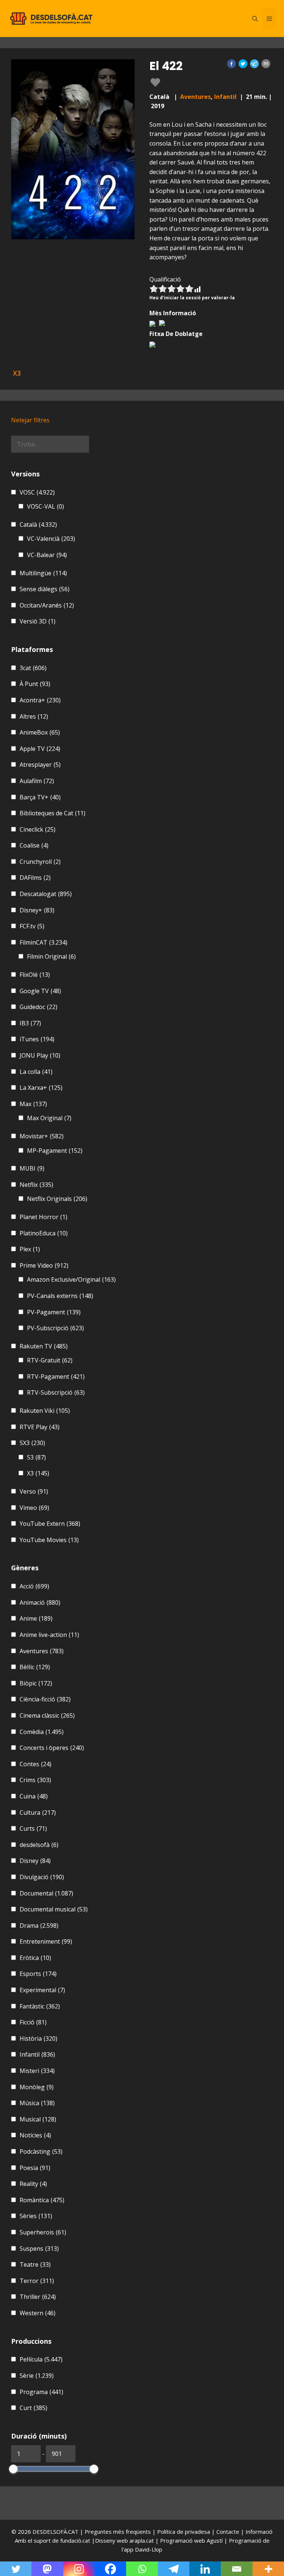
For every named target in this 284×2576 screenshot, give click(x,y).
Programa (41, 2392)
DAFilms (35, 878)
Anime (36, 1618)
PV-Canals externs (60, 1296)
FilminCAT (43, 942)
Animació (40, 1602)
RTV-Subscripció (56, 1392)
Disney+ (37, 910)
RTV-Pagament (56, 1377)
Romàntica (42, 2200)
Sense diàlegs (45, 589)
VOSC (37, 492)
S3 (36, 1457)
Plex (30, 1249)
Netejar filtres (30, 420)
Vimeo (34, 1508)
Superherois (43, 2232)
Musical (38, 2119)
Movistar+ (42, 1136)
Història (38, 2038)
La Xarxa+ (41, 1088)
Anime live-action (49, 1635)
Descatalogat (46, 894)
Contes (35, 1764)
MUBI (32, 1168)
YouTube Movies (49, 1540)
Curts (33, 1828)
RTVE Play (40, 1427)
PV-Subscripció (55, 1328)
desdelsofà (39, 1845)
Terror (37, 2281)
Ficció (33, 2022)
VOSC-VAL (45, 506)
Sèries (36, 2216)
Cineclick (38, 829)
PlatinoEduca (44, 1233)
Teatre (35, 2264)
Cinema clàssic (47, 1715)
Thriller (38, 2297)
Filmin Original (51, 956)
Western (38, 2313)
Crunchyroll (40, 862)
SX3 (32, 1443)
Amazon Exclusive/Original (71, 1279)
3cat (33, 668)
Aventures (195, 97)
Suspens (39, 2249)
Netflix (36, 1185)
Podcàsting (41, 2151)
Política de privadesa (184, 2532)
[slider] (13, 2469)
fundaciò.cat (75, 2540)
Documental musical (54, 1909)
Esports (38, 1974)
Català (38, 525)
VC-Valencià (51, 539)
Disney (35, 1861)
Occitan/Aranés (47, 605)
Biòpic (36, 1683)
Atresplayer (40, 765)
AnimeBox (40, 732)
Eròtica (35, 1958)
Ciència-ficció (45, 1699)
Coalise (34, 845)
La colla (36, 1072)
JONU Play (40, 1055)
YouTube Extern (50, 1524)
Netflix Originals (57, 1199)
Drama (39, 1926)
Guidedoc (38, 1007)
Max (33, 1104)
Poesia (35, 2168)
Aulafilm (37, 781)
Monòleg (37, 2087)
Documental (46, 1893)
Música (37, 2103)
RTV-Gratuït (50, 1360)
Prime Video (44, 1265)
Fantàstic (40, 2006)
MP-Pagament (55, 1151)
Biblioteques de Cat (53, 813)
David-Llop (149, 2549)
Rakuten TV (44, 1346)
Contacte (229, 2532)
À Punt (35, 684)
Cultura (38, 1813)
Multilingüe (43, 573)
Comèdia (42, 1732)
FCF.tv (32, 926)
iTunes (37, 1039)
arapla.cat (142, 2540)
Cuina (34, 1796)
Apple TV (40, 749)
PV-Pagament (54, 1312)
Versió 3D (38, 621)
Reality (33, 2184)
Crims (35, 1780)
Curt (33, 2408)
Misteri (37, 2071)
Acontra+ (40, 700)
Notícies (35, 2135)
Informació (259, 2532)
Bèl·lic (35, 1667)
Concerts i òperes (52, 1748)
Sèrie (37, 2376)
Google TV (40, 991)
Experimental (42, 1990)
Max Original (49, 1118)
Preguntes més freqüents (119, 2532)
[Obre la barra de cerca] (255, 19)
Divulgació (42, 1877)
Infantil (225, 97)
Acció (34, 1586)
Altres (34, 716)
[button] (231, 64)
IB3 (30, 1023)
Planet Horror (43, 1217)
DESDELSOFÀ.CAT (55, 2532)
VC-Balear (47, 555)
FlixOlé (35, 975)
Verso (34, 1491)
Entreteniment (46, 1941)
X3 (38, 1473)
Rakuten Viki (45, 1411)
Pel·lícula (41, 2359)
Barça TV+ (40, 797)
